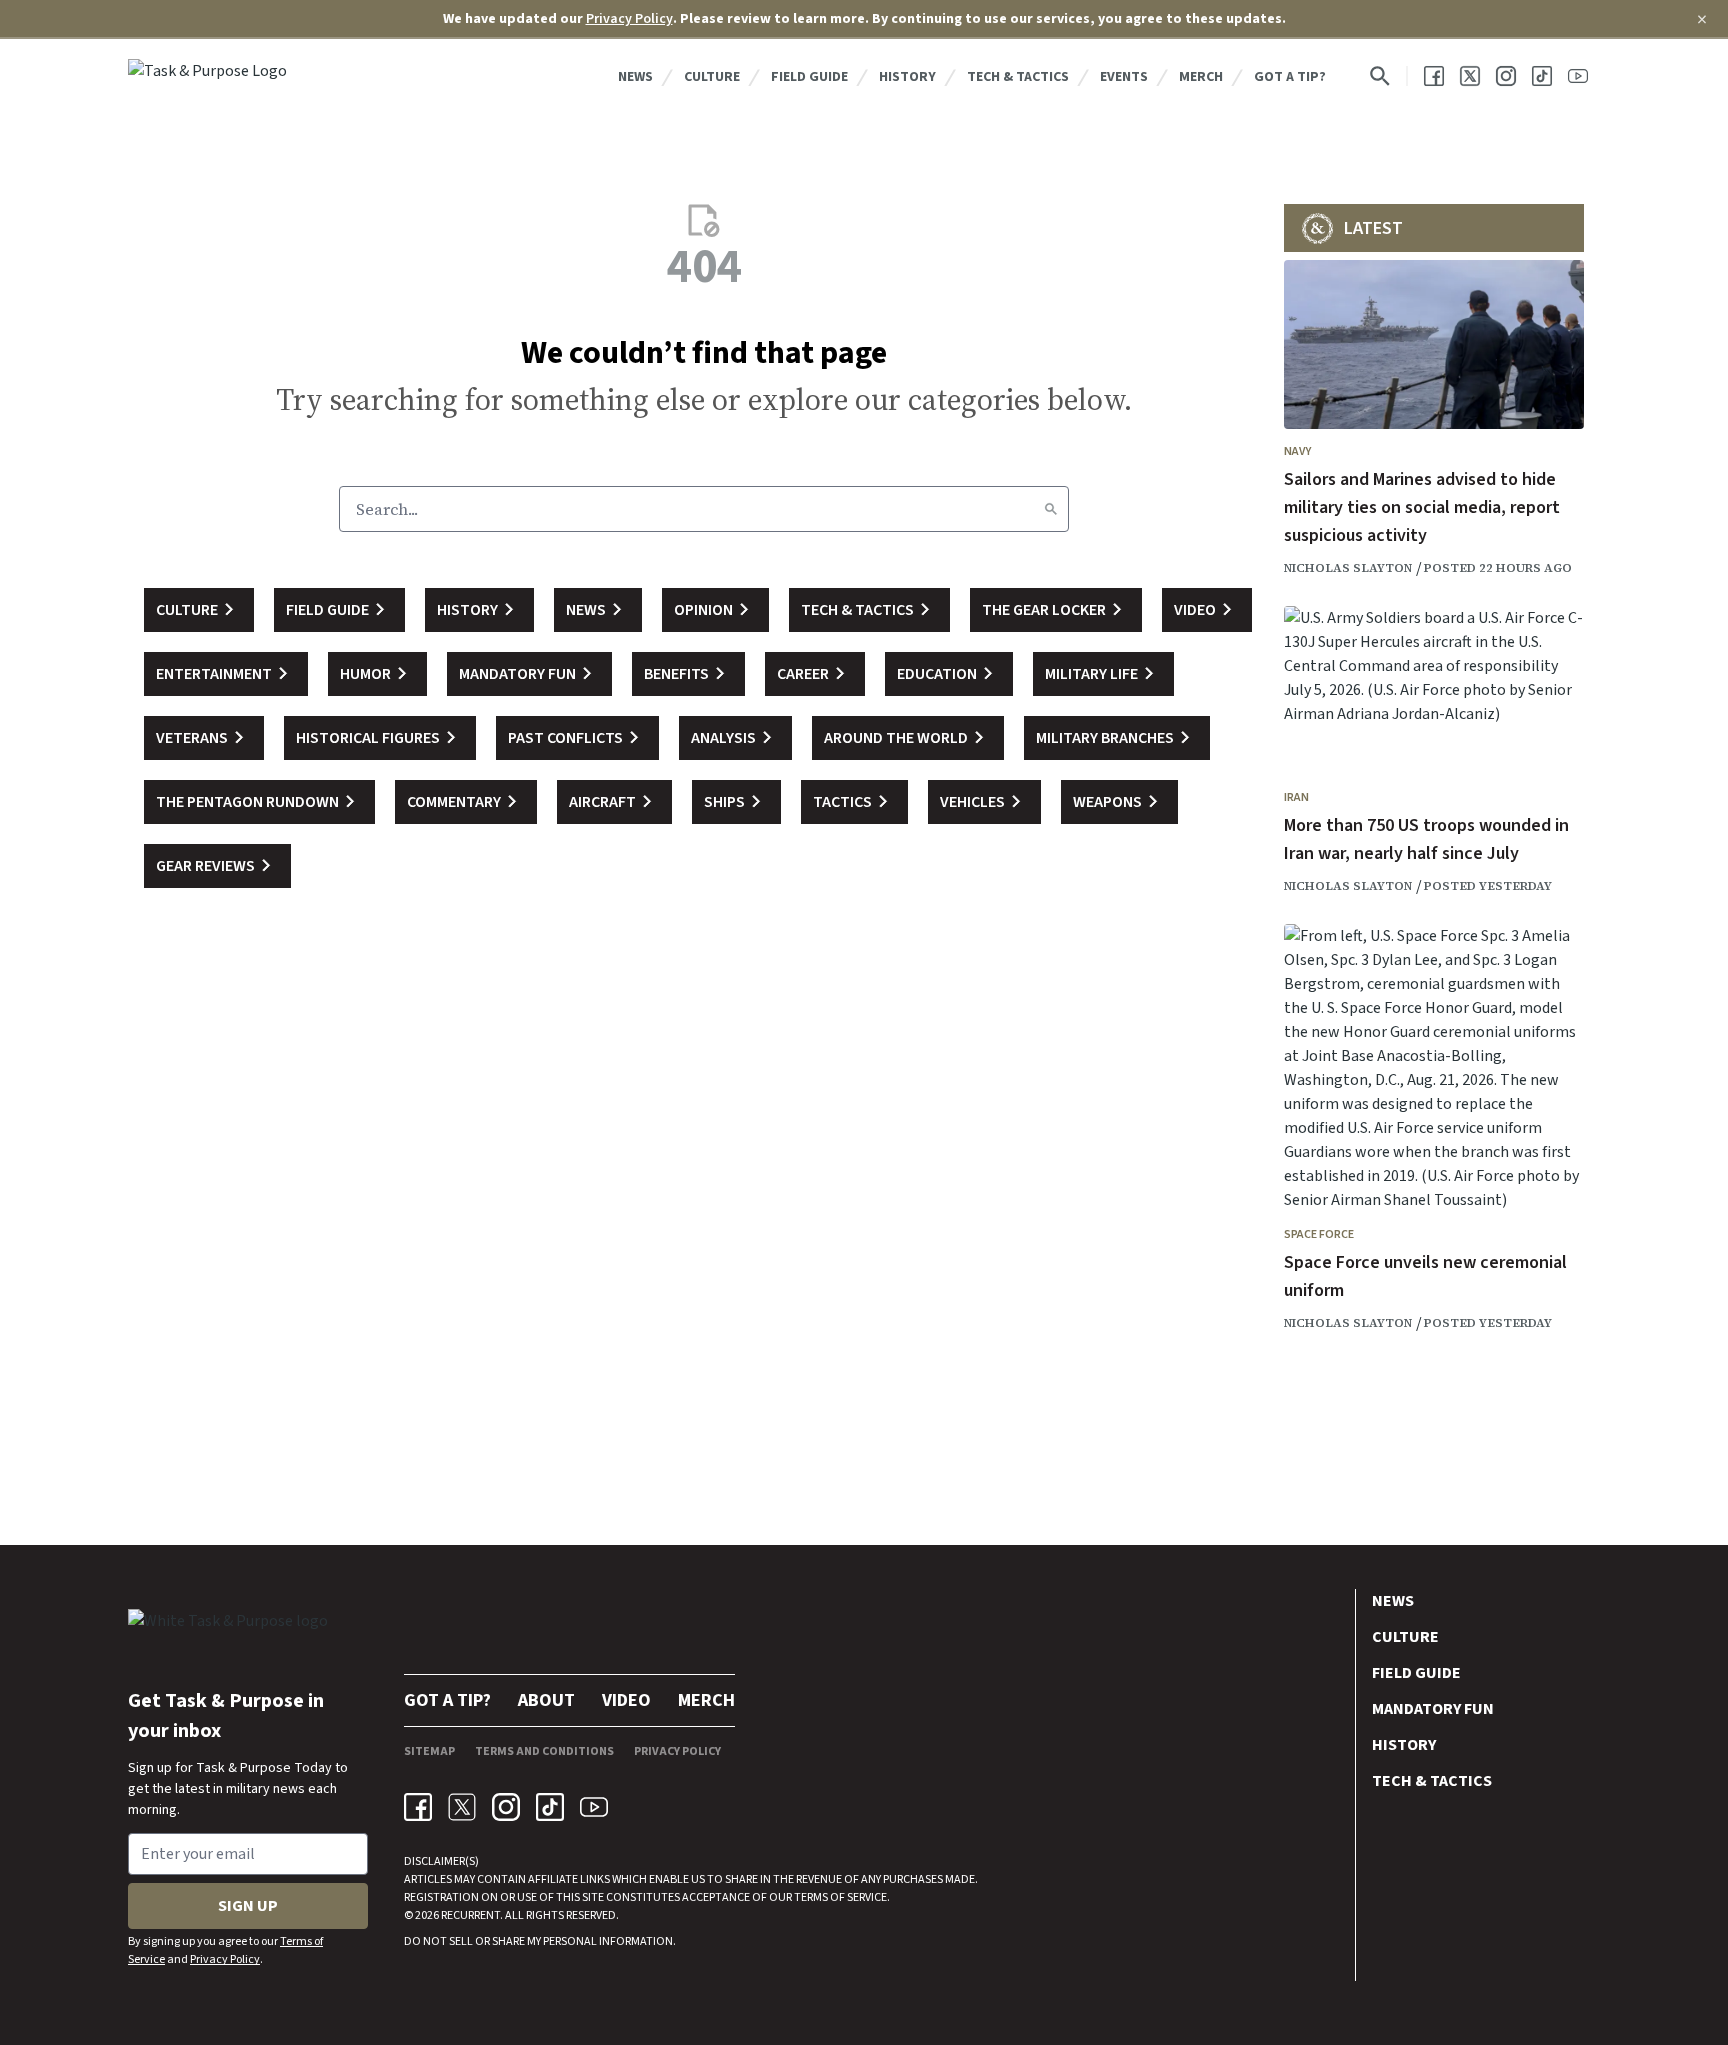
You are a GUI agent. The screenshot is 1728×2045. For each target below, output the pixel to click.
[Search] (1051, 509)
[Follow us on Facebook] (1434, 76)
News (635, 77)
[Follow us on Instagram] (1506, 76)
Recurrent (469, 1915)
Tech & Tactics (1018, 77)
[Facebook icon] (418, 1807)
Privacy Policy (629, 19)
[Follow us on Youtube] (1578, 76)
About (546, 1700)
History (907, 77)
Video (626, 1700)
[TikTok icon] (550, 1807)
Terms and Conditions (544, 1751)
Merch (1201, 77)
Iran (1296, 797)
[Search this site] (1380, 76)
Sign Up (248, 1906)
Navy (1297, 451)
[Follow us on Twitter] (1470, 76)
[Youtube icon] (594, 1807)
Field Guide (809, 77)
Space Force (1319, 1234)
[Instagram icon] (506, 1807)
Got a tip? (1290, 77)
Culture (712, 77)
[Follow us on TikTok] (1542, 76)
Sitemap (429, 1751)
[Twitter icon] (462, 1807)
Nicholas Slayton (1348, 568)
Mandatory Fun (1433, 1709)
